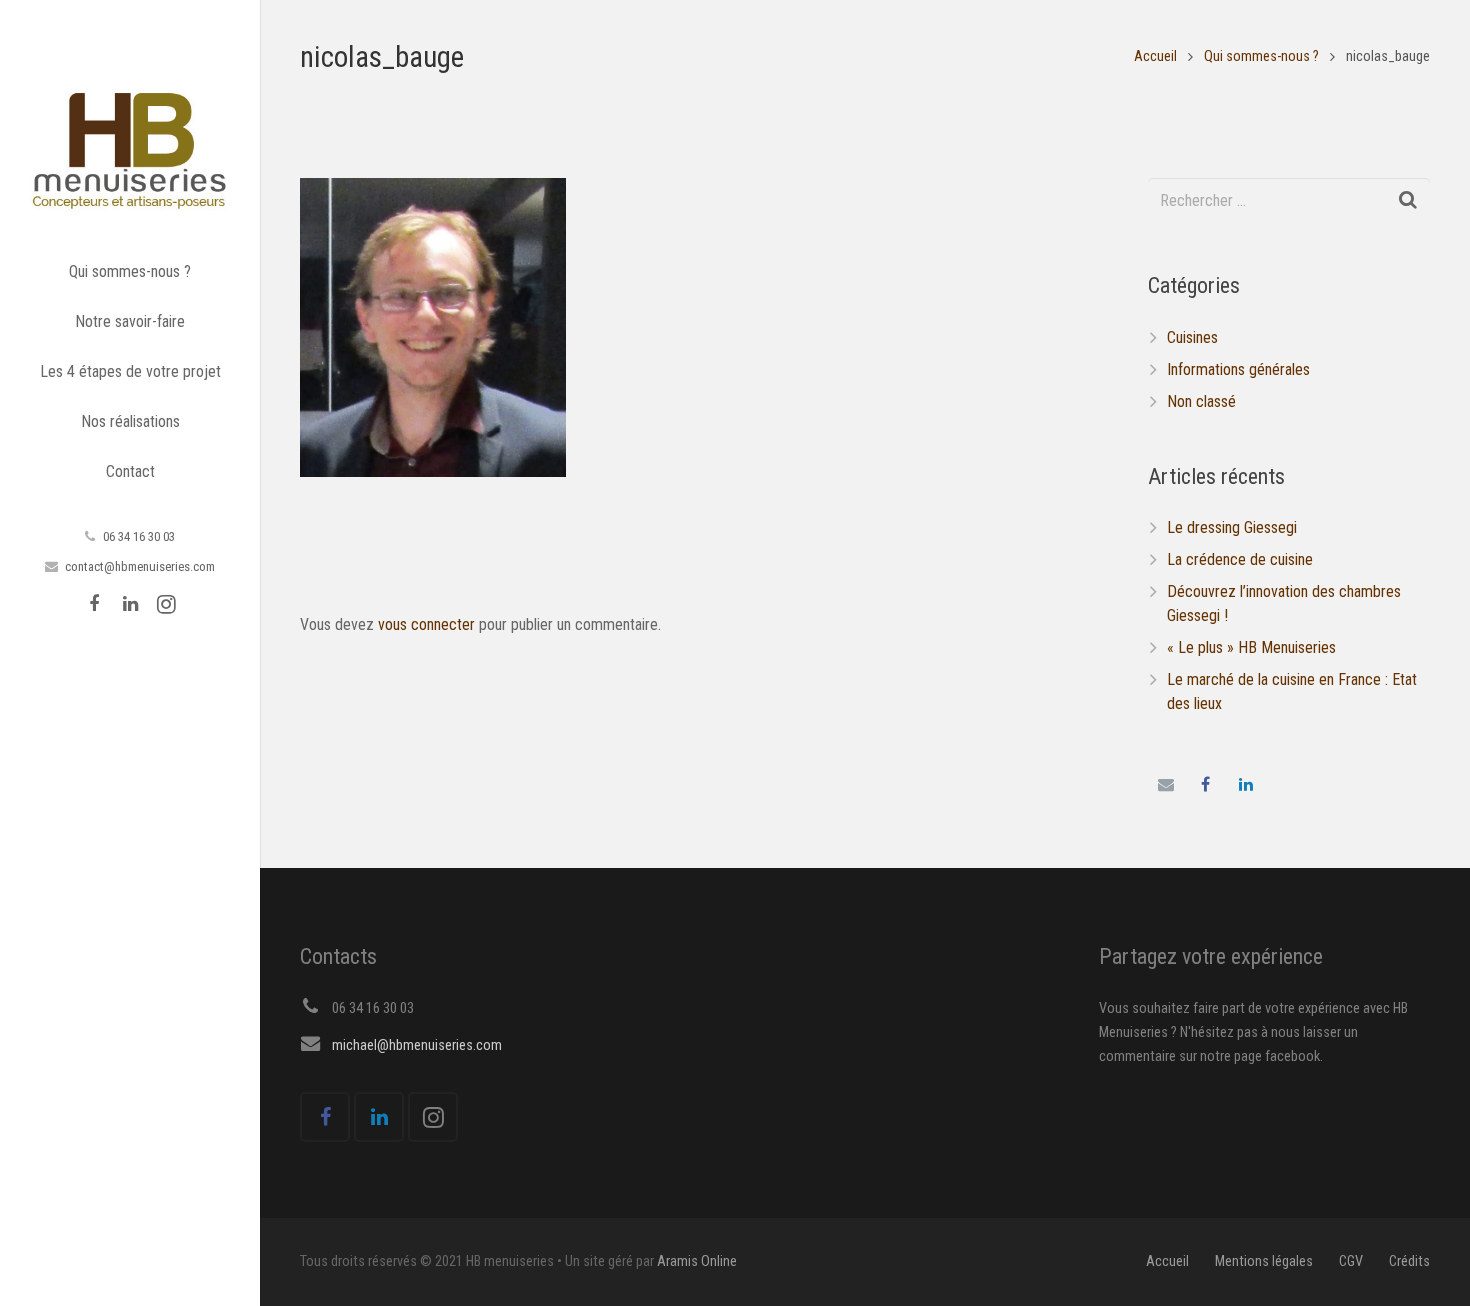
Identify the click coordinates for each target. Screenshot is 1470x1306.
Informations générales (1238, 369)
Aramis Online (697, 1261)
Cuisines (1192, 337)
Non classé (1201, 401)
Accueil (1155, 56)
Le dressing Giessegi (1232, 527)
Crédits (1409, 1261)
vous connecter (426, 624)
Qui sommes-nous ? (1261, 56)
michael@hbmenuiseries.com (417, 1045)
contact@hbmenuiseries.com (140, 566)
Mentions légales (1264, 1261)
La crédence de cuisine (1240, 559)
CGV (1351, 1261)
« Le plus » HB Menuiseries (1251, 647)
